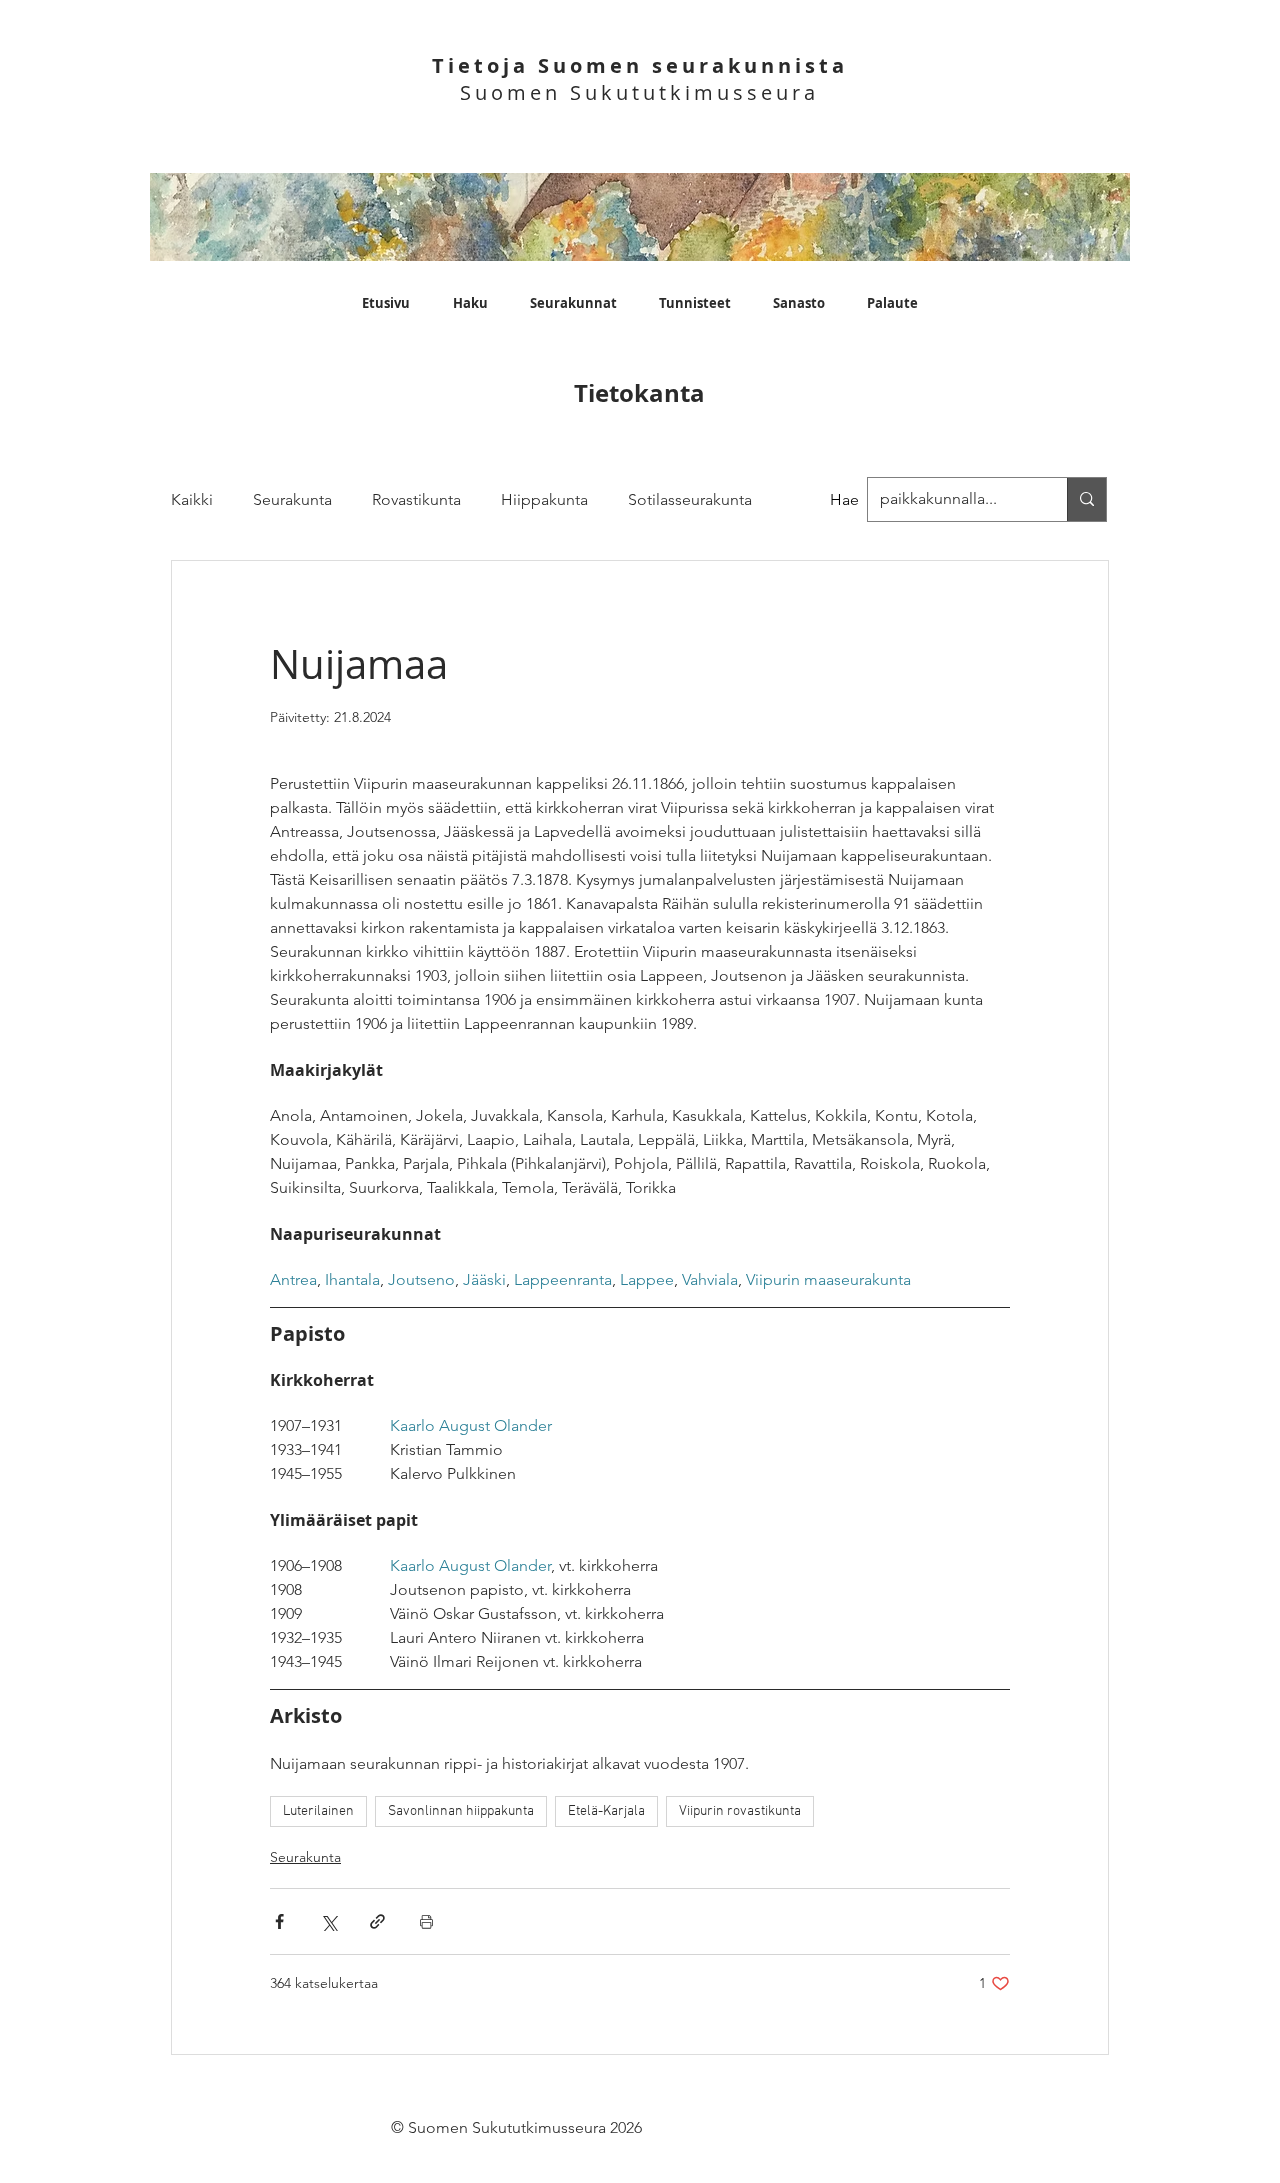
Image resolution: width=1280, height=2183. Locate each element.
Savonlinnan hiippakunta (461, 1811)
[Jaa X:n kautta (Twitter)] (328, 1921)
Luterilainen (318, 1811)
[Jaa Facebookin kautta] (279, 1921)
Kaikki (192, 499)
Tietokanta (639, 393)
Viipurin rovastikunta (740, 1811)
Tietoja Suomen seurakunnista (640, 65)
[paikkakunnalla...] (1086, 499)
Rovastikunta (416, 499)
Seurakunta (292, 499)
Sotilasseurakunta (690, 499)
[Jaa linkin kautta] (377, 1921)
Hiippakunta (544, 499)
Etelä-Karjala (606, 1811)
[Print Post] (426, 1921)
